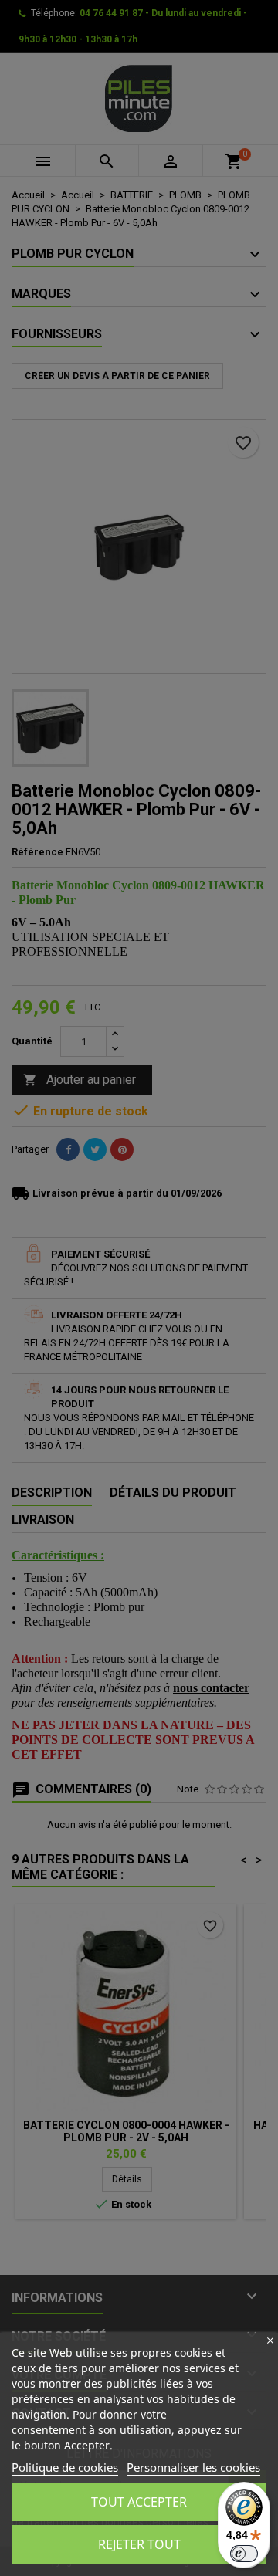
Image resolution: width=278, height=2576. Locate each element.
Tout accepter (139, 2502)
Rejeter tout (139, 2544)
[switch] (244, 2554)
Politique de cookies (65, 2467)
